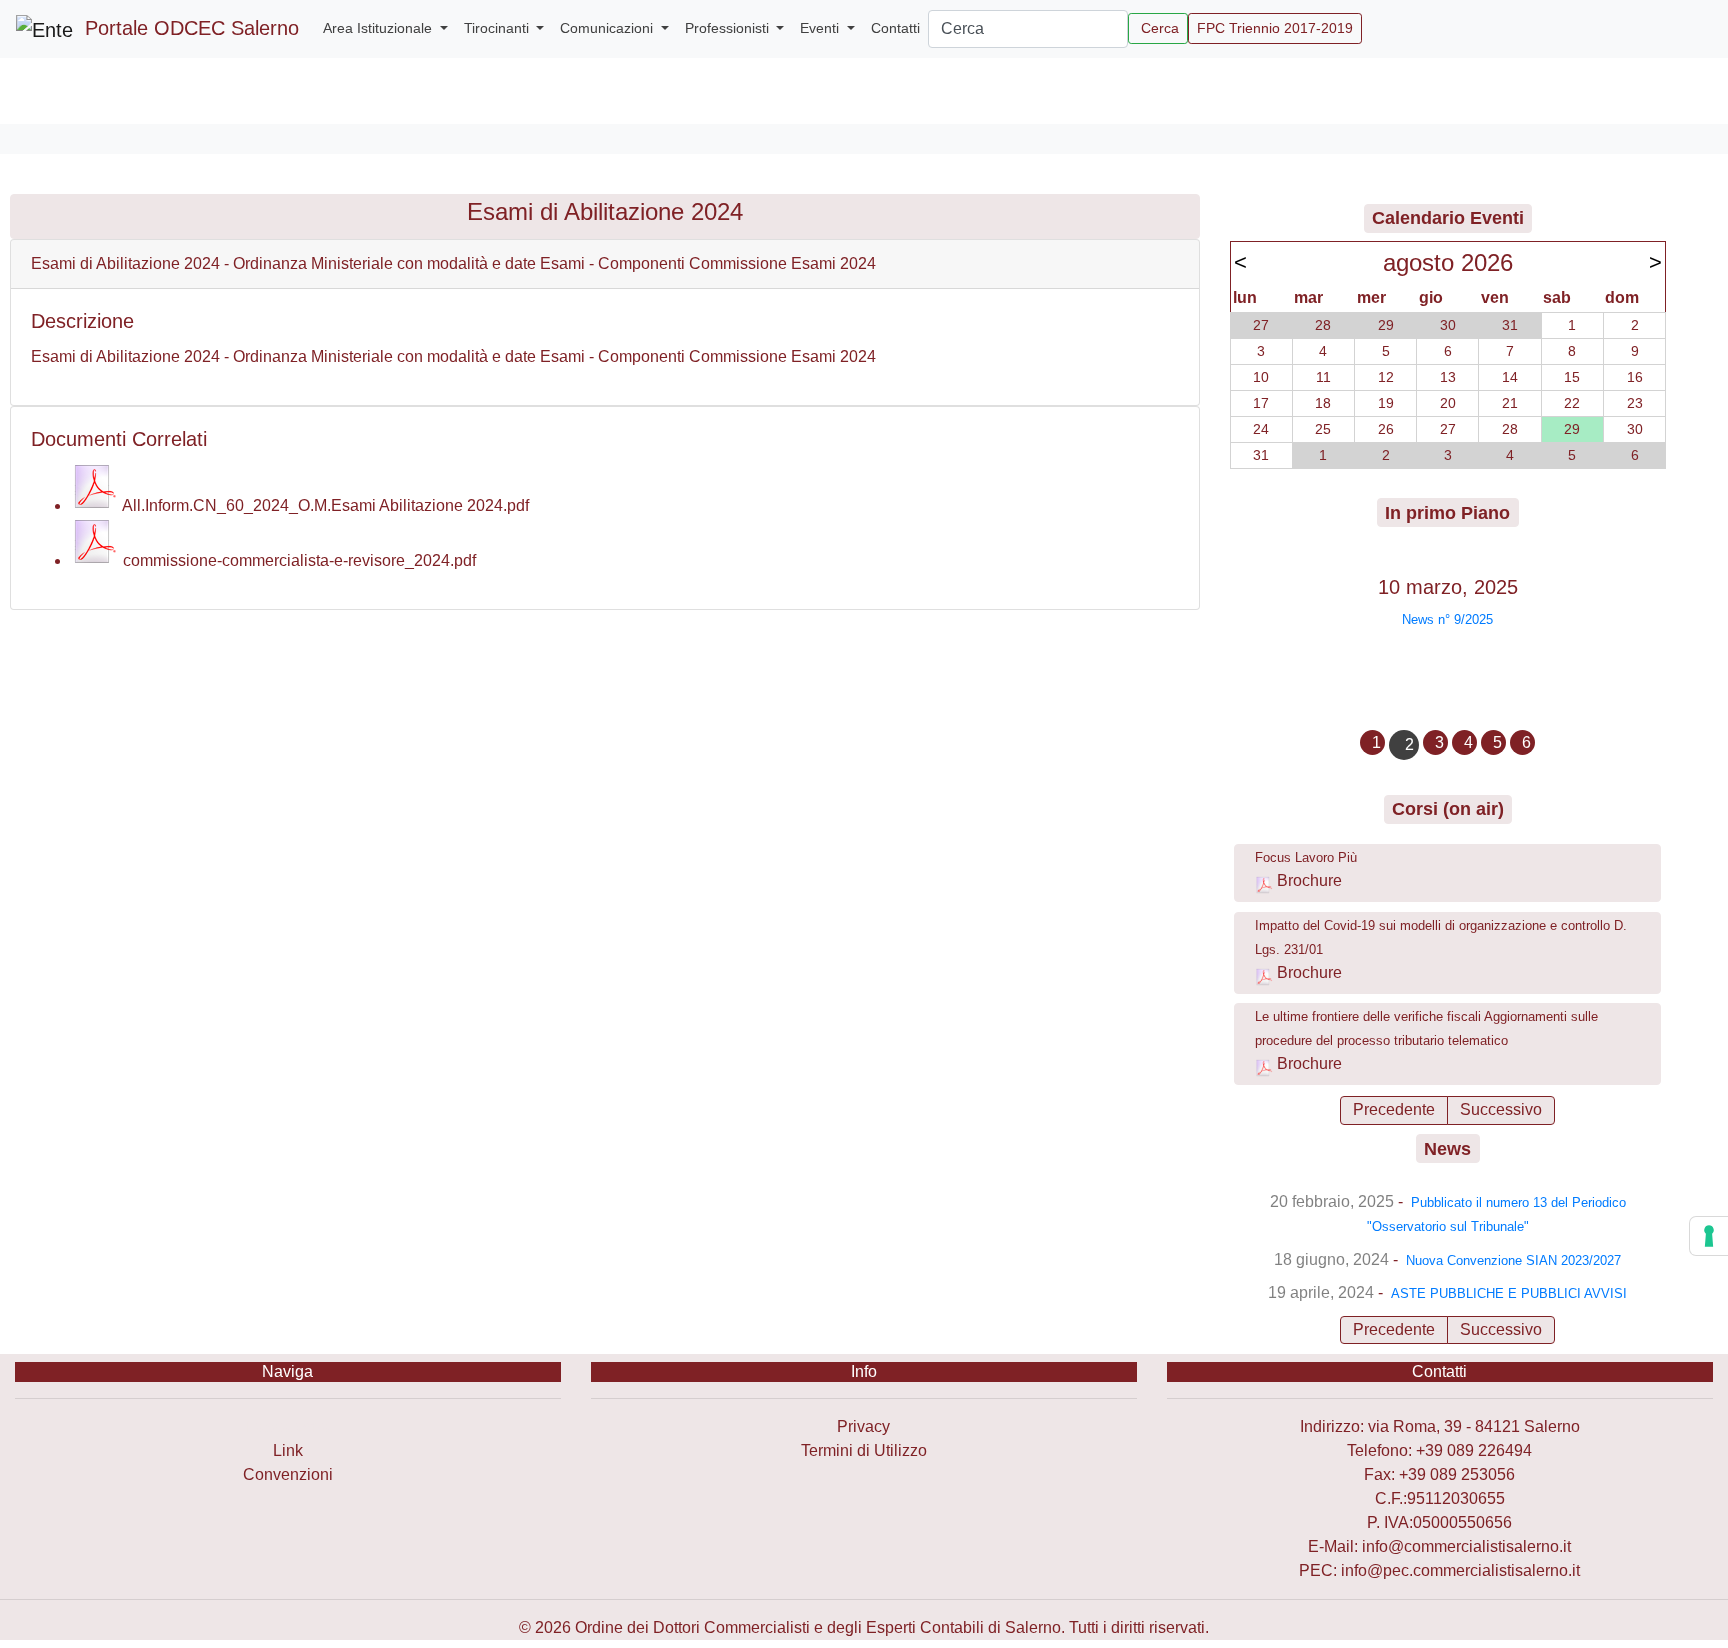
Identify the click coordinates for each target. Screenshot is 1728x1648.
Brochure (1309, 880)
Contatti (895, 28)
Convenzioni (288, 1474)
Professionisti (729, 28)
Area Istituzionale (379, 28)
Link (288, 1450)
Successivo (1501, 1109)
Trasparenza (287, 1426)
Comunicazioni (608, 28)
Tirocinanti (498, 28)
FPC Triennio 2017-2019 (1275, 28)
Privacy (863, 1426)
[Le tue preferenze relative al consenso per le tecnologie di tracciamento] (1709, 1236)
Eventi (821, 28)
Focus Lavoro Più (1306, 857)
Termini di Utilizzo (864, 1450)
